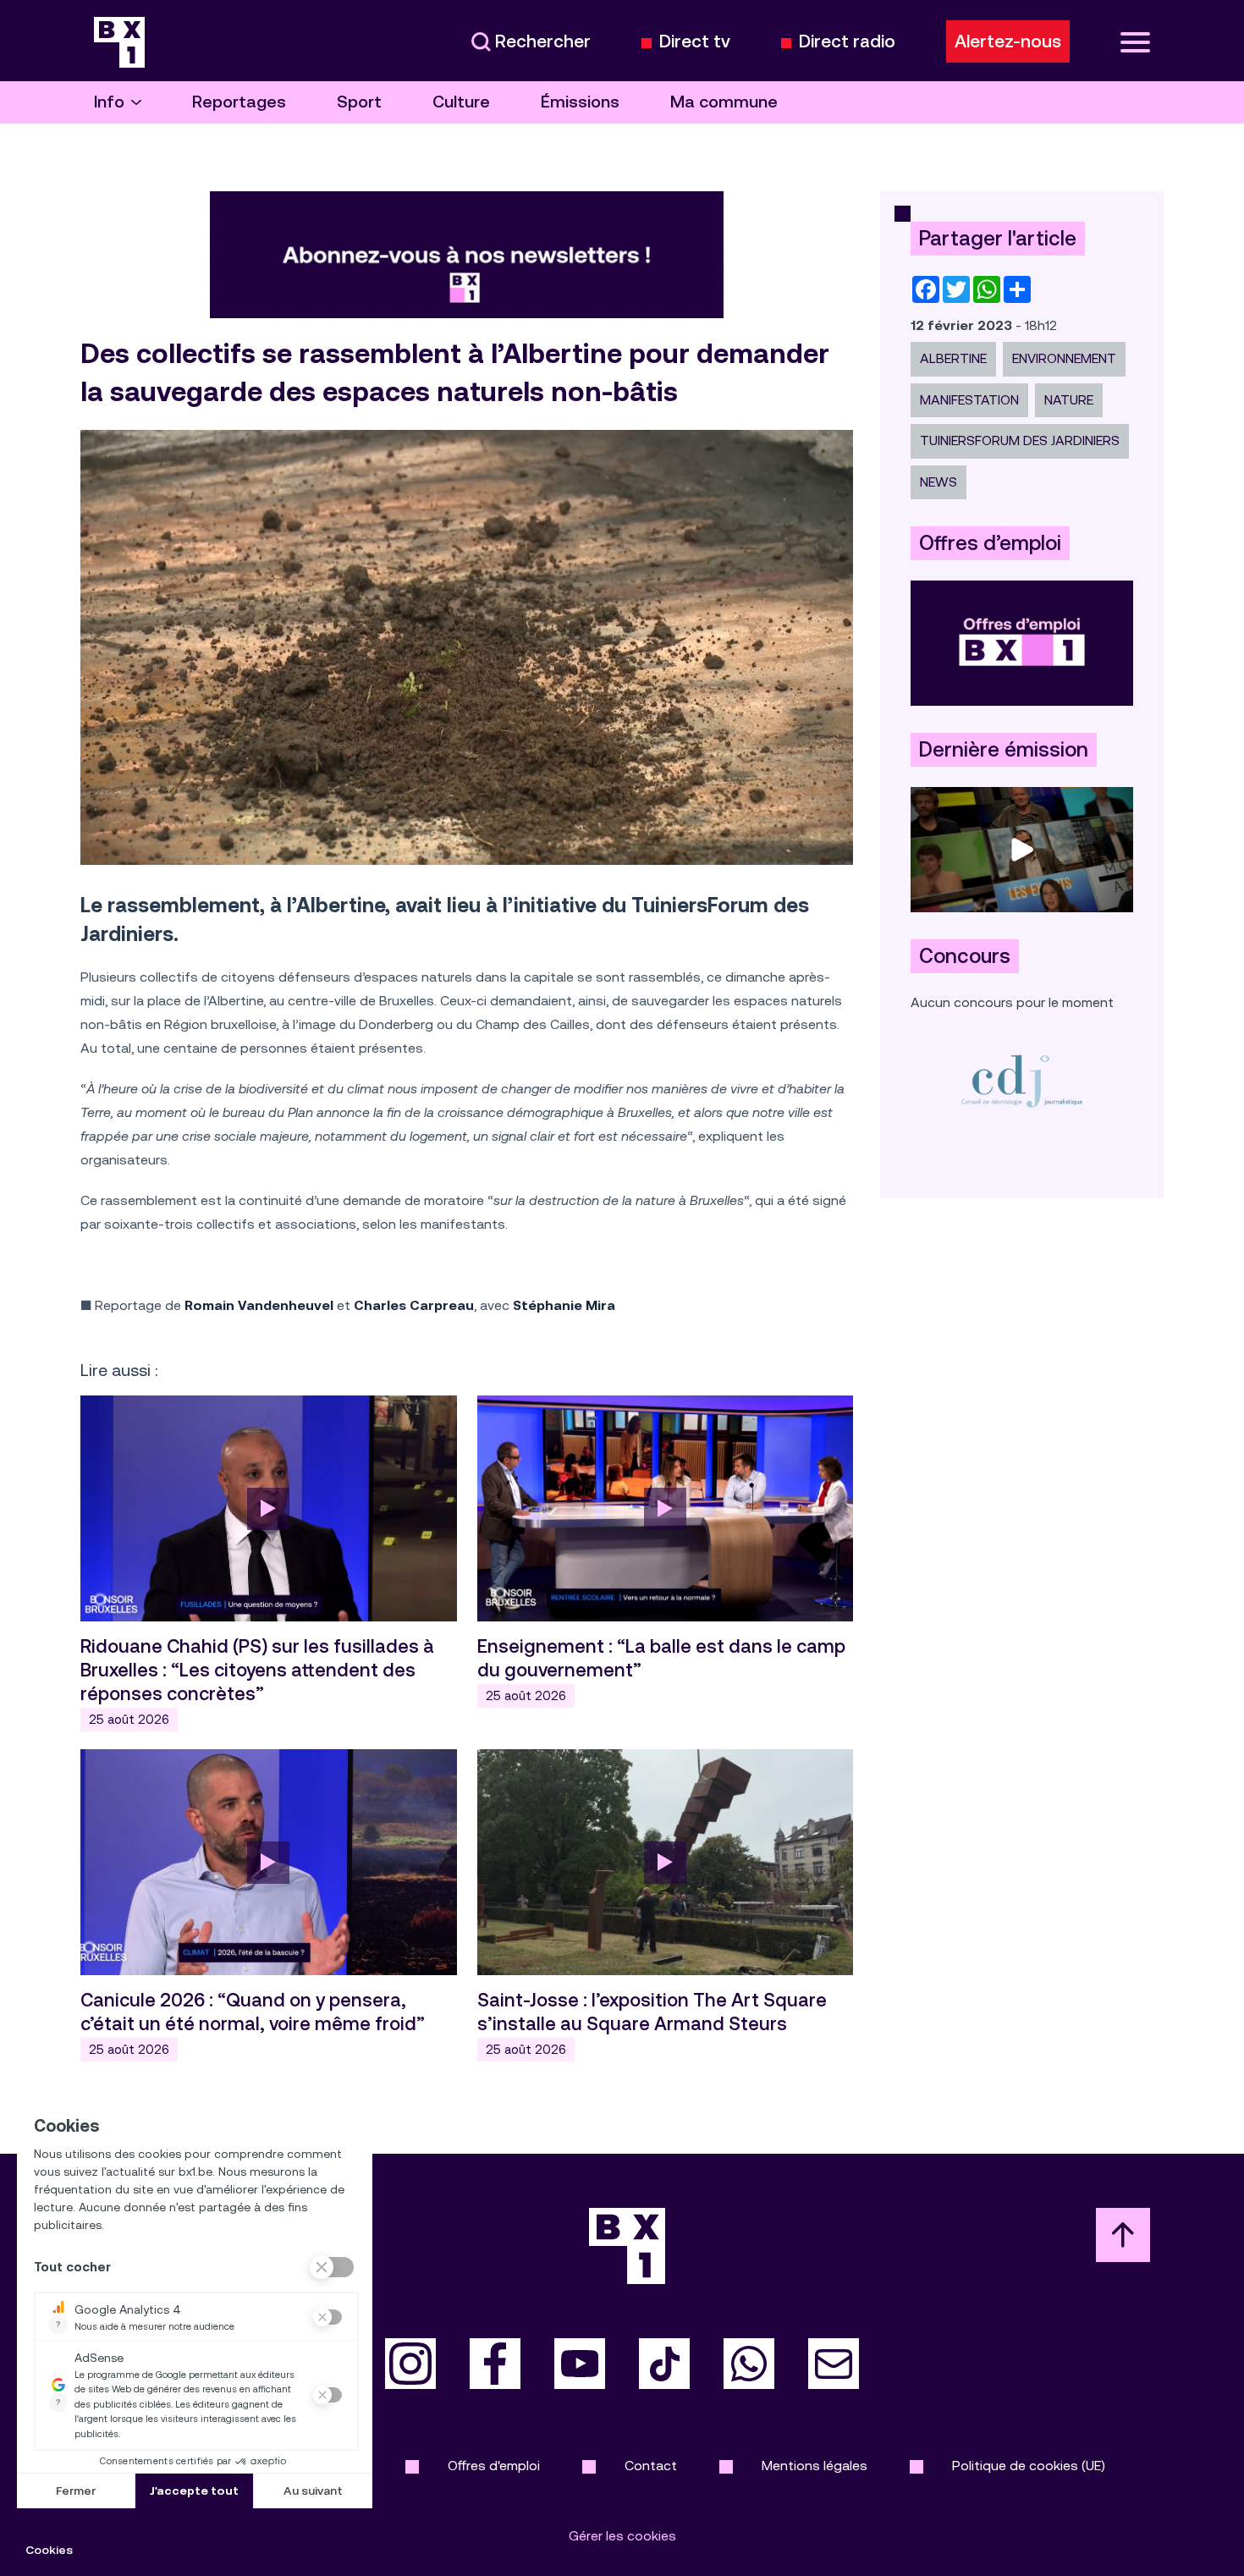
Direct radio (847, 42)
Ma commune (724, 102)
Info (109, 102)
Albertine (953, 358)
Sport (359, 102)
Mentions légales (815, 2466)
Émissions (580, 102)
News (939, 482)
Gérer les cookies (622, 2536)
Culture (461, 102)
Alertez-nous (1008, 41)
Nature (1069, 400)
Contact (651, 2466)
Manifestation (969, 400)
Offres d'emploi (494, 2466)
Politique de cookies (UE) (1029, 2466)
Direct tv (695, 42)
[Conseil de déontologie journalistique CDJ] (1022, 1080)
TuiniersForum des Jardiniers (1020, 440)
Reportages (239, 102)
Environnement (1064, 358)
